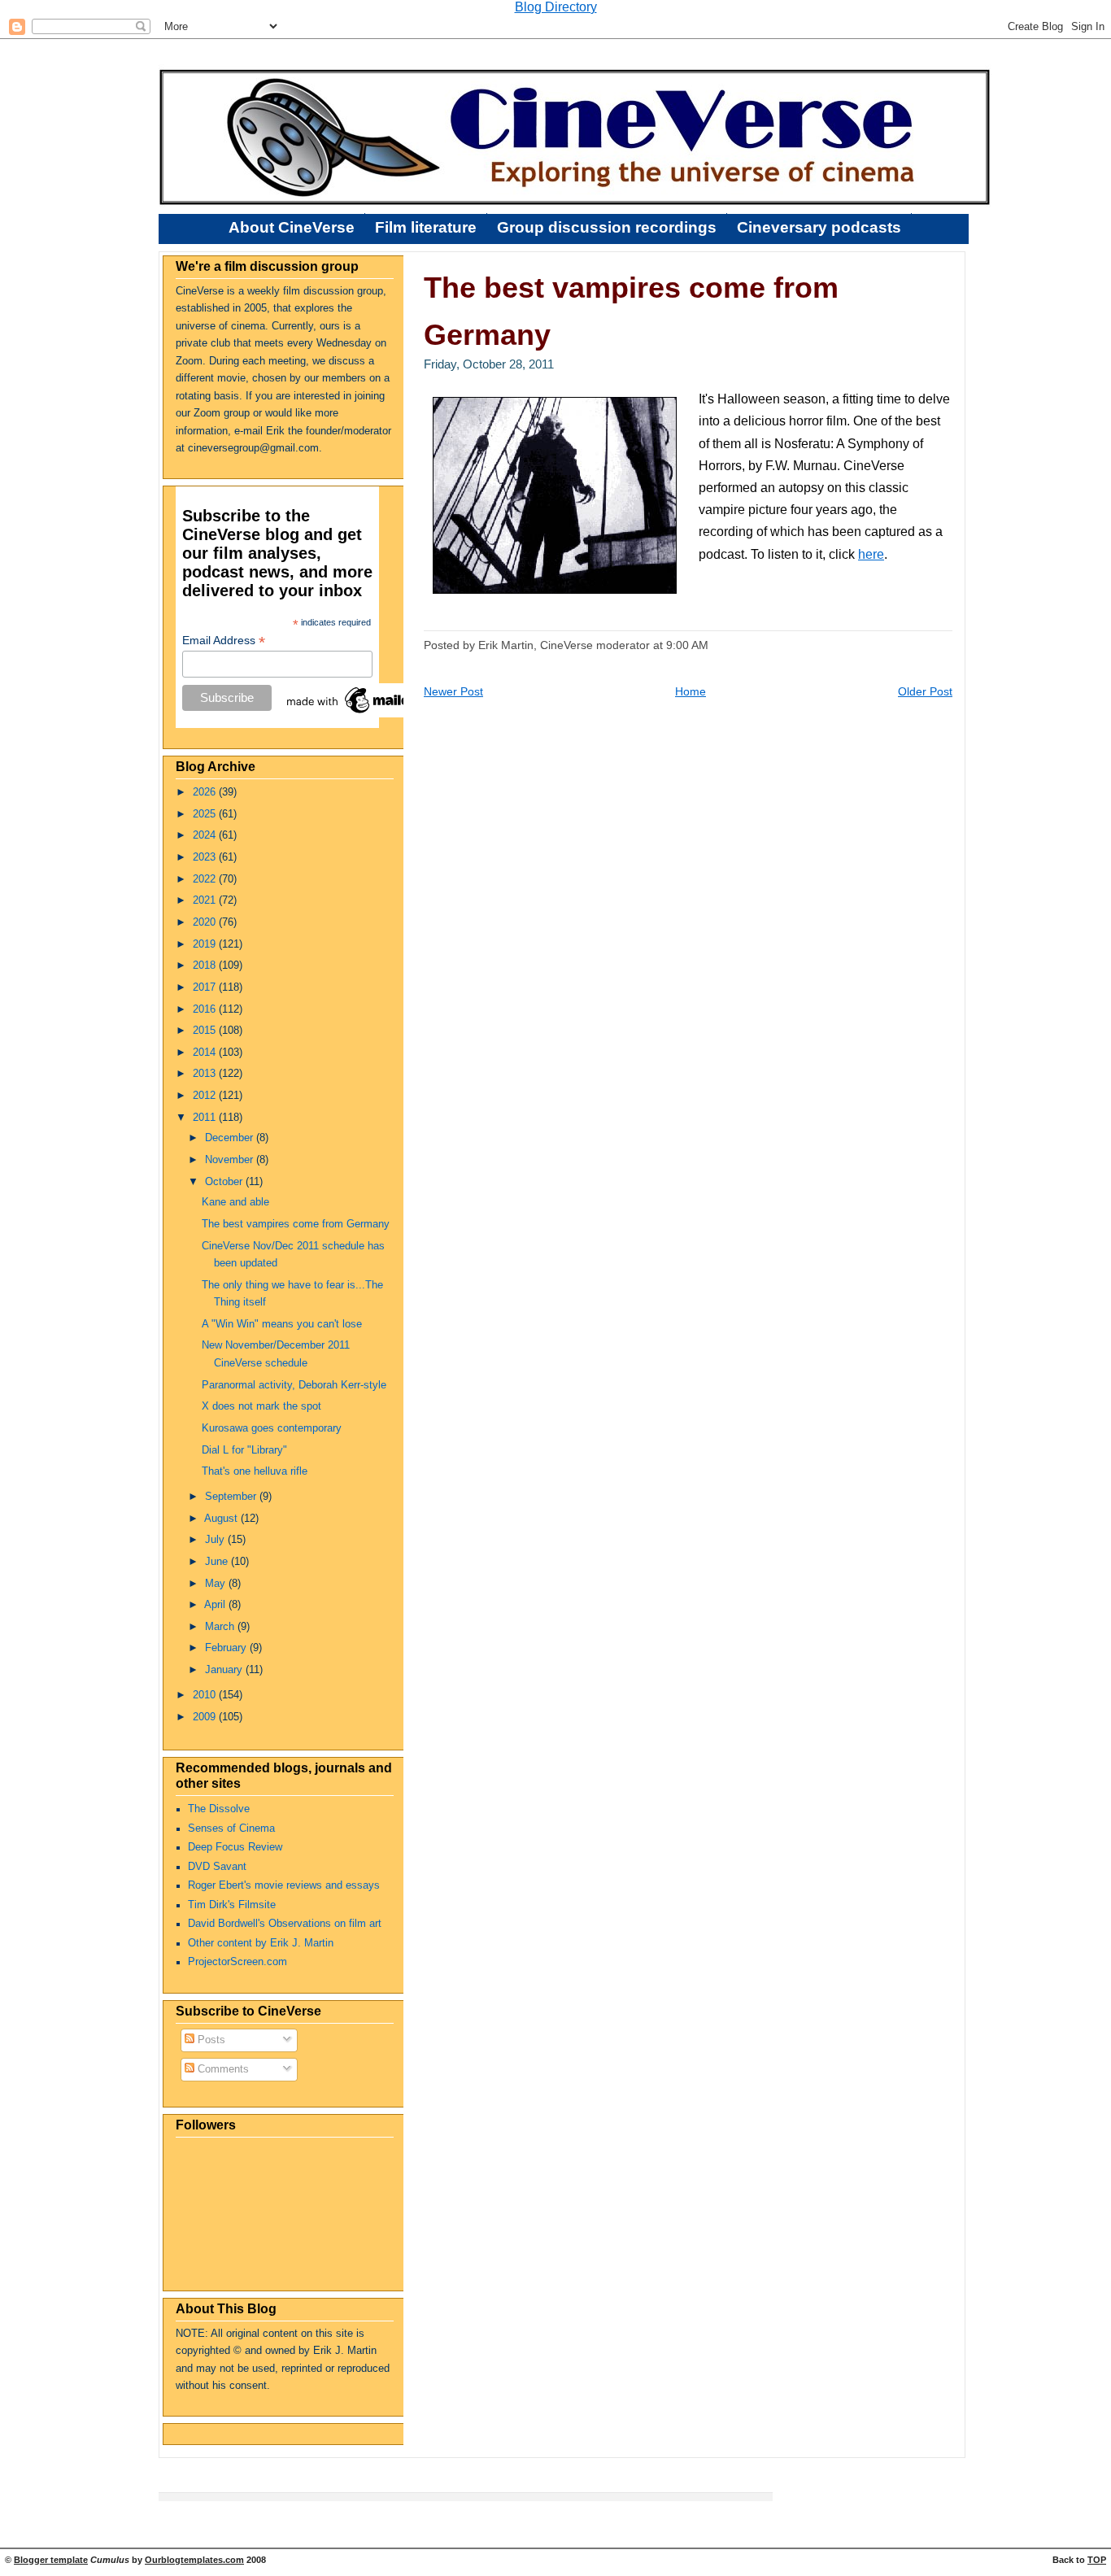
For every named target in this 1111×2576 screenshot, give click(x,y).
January (225, 1670)
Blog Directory (556, 7)
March (221, 1627)
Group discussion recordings (607, 227)
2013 (206, 1074)
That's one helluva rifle (255, 1471)
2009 (206, 1717)
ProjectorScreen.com (237, 1962)
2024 (206, 835)
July (216, 1540)
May (217, 1584)
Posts (210, 2040)
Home (691, 691)
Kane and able (235, 1202)
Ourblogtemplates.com (194, 2560)
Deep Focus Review (235, 1847)
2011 (206, 1118)
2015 (206, 1031)
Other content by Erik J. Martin (261, 1943)
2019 (206, 944)
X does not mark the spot (261, 1406)
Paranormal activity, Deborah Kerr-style (294, 1385)
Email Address (224, 641)
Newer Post (453, 691)
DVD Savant (217, 1867)
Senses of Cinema (231, 1828)
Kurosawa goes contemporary (272, 1428)
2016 (206, 1009)
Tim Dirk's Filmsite (232, 1905)
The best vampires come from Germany (296, 1224)
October (225, 1182)
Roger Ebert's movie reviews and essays (284, 1885)
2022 (206, 879)
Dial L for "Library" (244, 1450)
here (871, 554)
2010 (206, 1695)
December (231, 1138)
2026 (206, 792)
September (232, 1497)
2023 (206, 857)
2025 (206, 814)
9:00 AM (687, 645)
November (231, 1160)
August (222, 1519)
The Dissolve (219, 1809)
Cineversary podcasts (819, 227)
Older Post (925, 691)
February (227, 1648)
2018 (206, 965)
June (218, 1562)
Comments (222, 2069)
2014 (206, 1053)
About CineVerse (292, 227)
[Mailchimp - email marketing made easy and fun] (365, 713)
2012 (206, 1096)
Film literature (426, 227)
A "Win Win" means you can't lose (282, 1324)
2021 (206, 900)
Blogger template (51, 2560)
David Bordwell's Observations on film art (285, 1924)
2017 (206, 987)
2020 (206, 922)
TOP (1097, 2560)
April (216, 1605)
